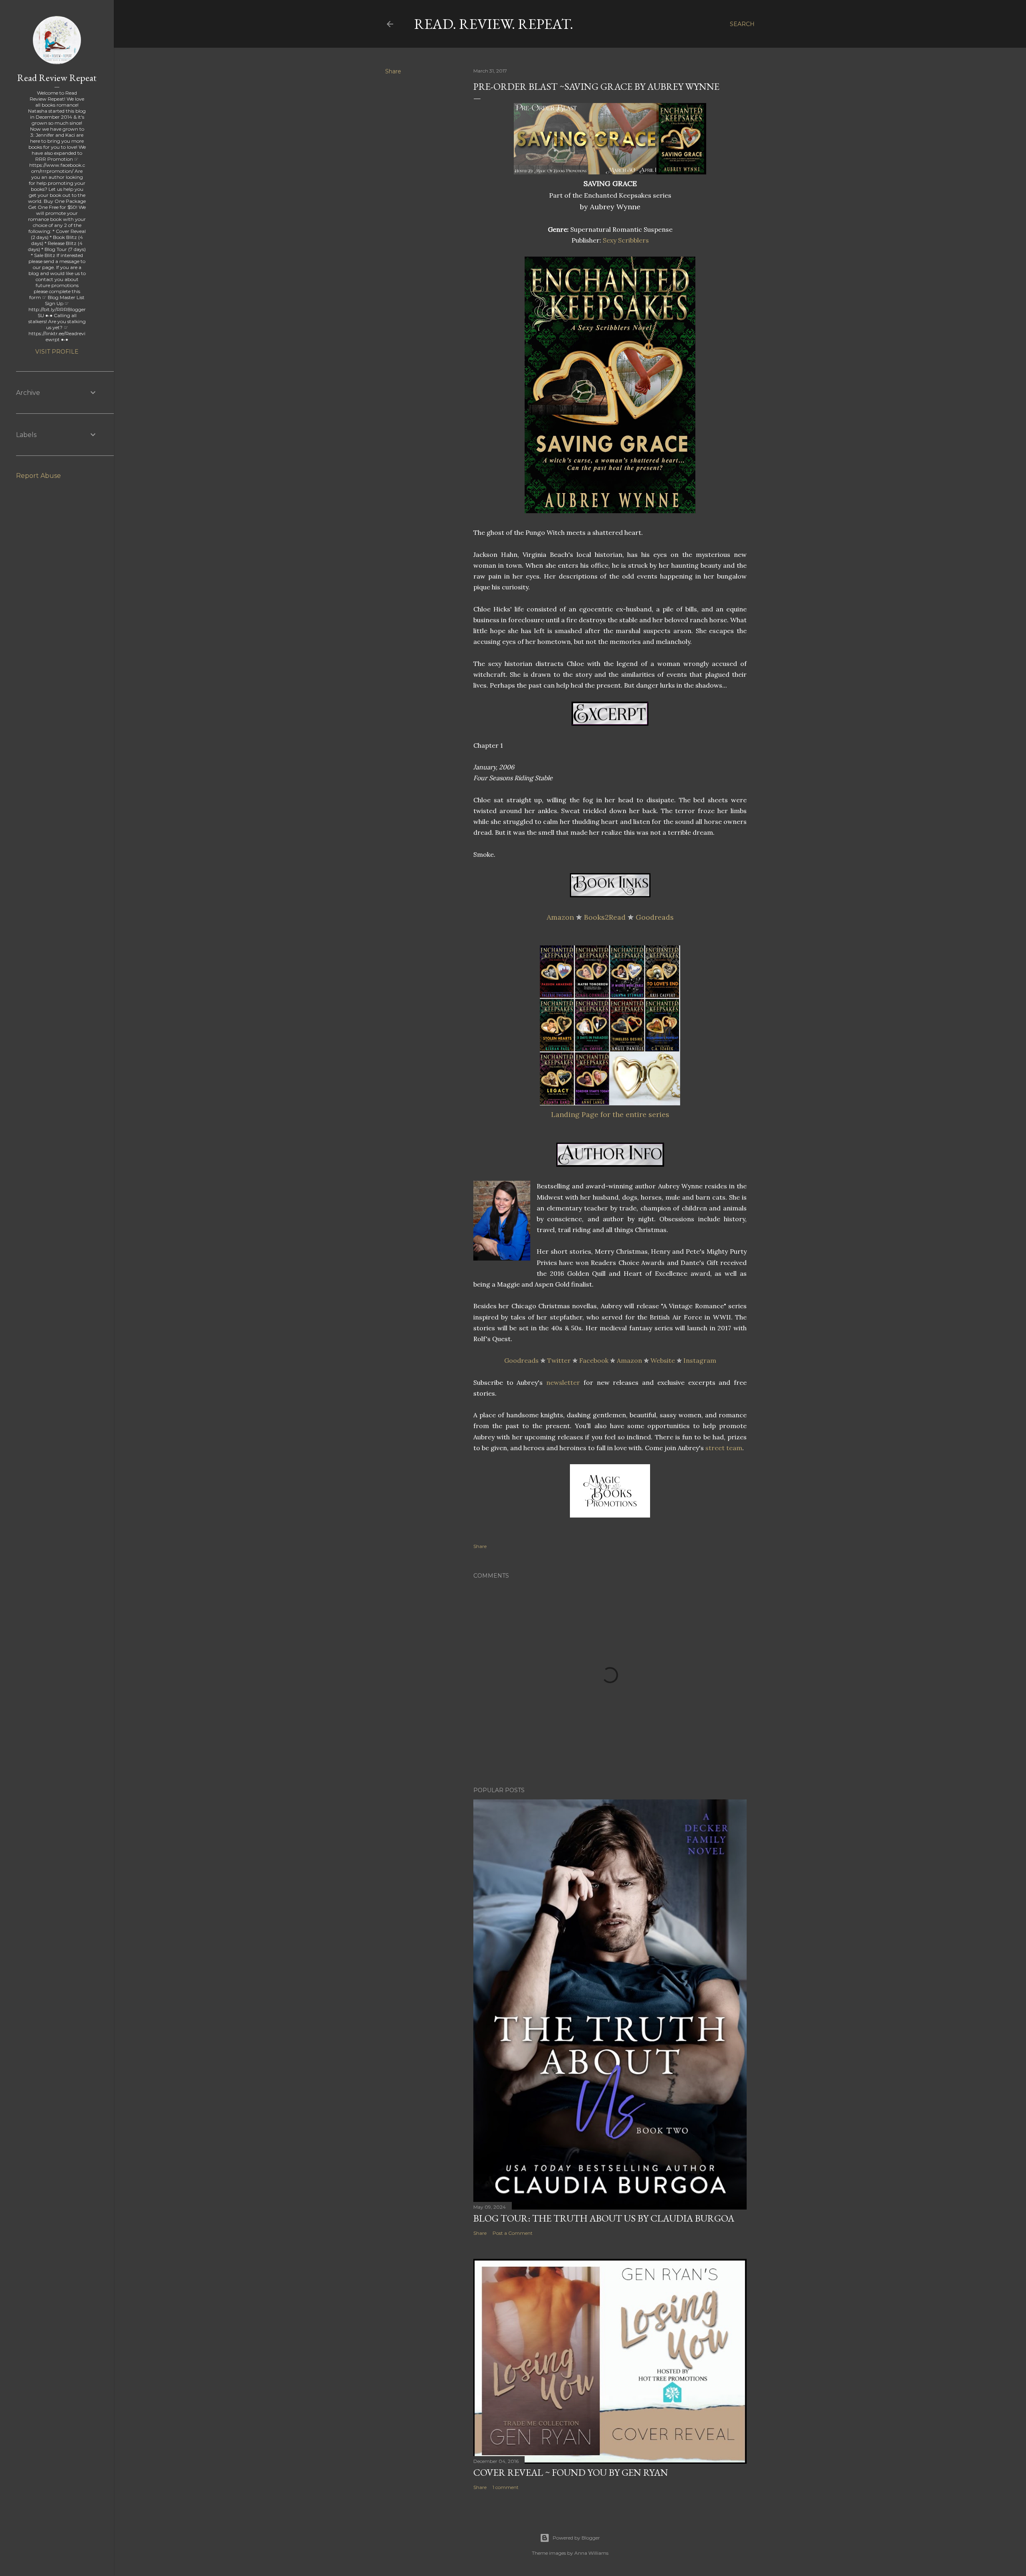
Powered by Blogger (576, 2538)
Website (663, 1360)
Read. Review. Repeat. (494, 24)
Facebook (594, 1360)
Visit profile (57, 352)
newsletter (563, 1382)
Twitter (559, 1360)
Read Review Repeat (57, 78)
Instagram (700, 1360)
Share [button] (393, 71)
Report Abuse (38, 476)
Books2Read (605, 917)
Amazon (560, 917)
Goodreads (655, 917)
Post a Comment (513, 2233)
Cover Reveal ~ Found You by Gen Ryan (571, 2472)
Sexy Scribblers (626, 240)
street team (724, 1448)
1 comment (506, 2487)
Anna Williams (591, 2553)
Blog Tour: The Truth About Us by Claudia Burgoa (604, 2218)
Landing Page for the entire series (610, 1114)
